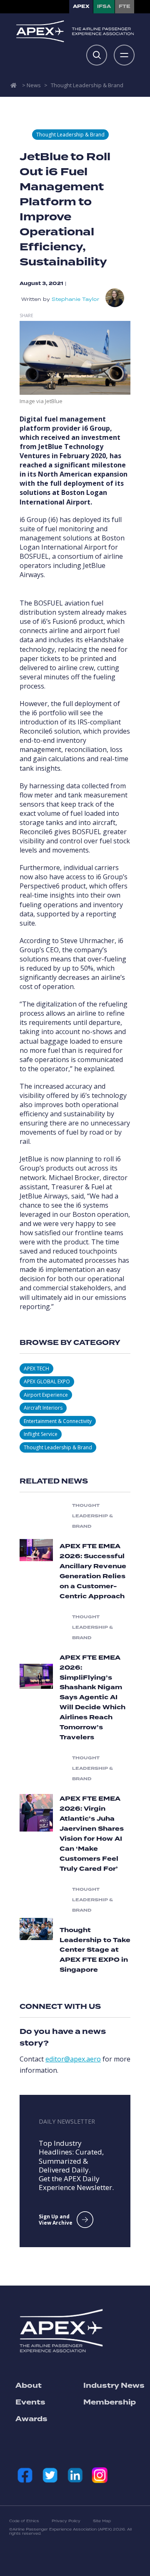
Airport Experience (46, 1395)
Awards (31, 2419)
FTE (125, 6)
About (29, 2386)
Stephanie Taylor (75, 299)
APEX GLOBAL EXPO (47, 1381)
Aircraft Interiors (43, 1408)
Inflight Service (41, 1434)
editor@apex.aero (73, 2059)
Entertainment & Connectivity (58, 1421)
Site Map (102, 2521)
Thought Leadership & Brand (87, 85)
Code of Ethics (24, 2521)
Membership (110, 2402)
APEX (81, 6)
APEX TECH (36, 1369)
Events (30, 2402)
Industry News (114, 2386)
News (34, 85)
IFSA (104, 6)
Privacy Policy (66, 2521)
